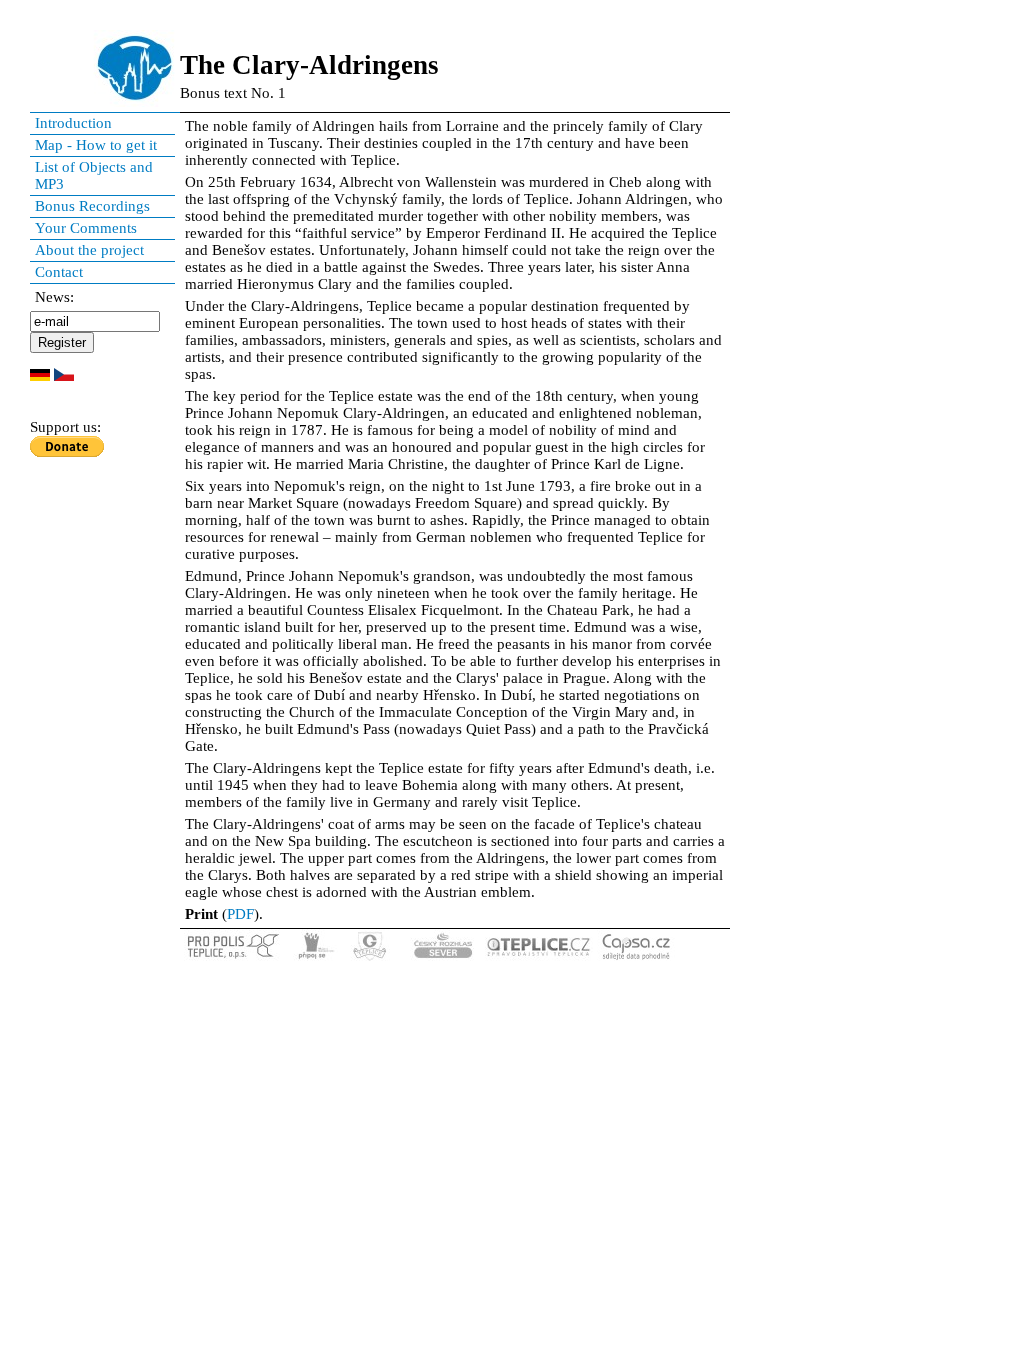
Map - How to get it (96, 145)
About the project (89, 250)
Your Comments (86, 228)
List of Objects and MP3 (94, 175)
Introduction (73, 123)
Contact (59, 272)
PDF (240, 914)
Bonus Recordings (92, 206)
